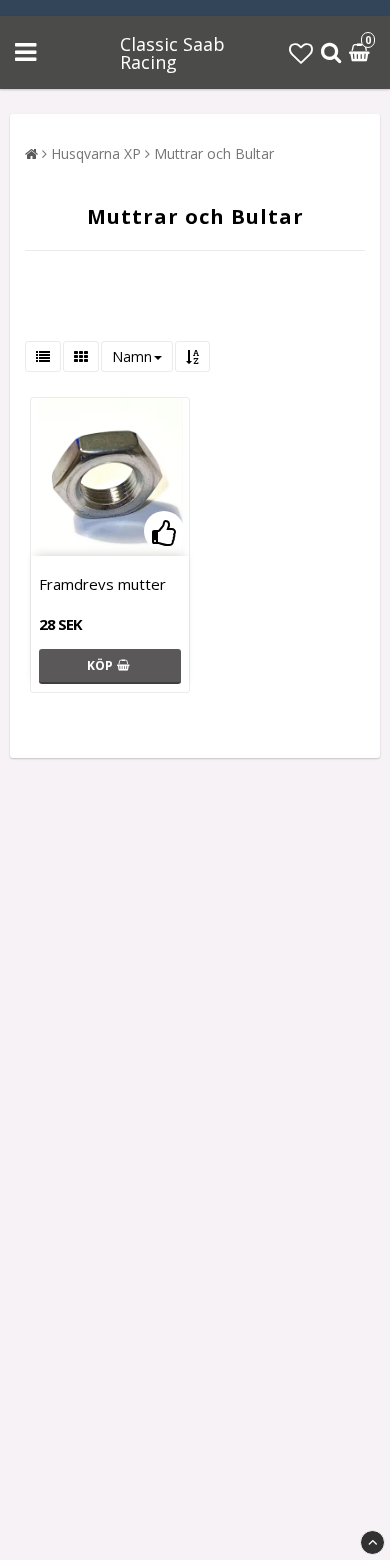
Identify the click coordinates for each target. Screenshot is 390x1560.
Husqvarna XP (96, 153)
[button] (301, 52)
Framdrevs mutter (102, 584)
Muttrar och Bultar (214, 153)
